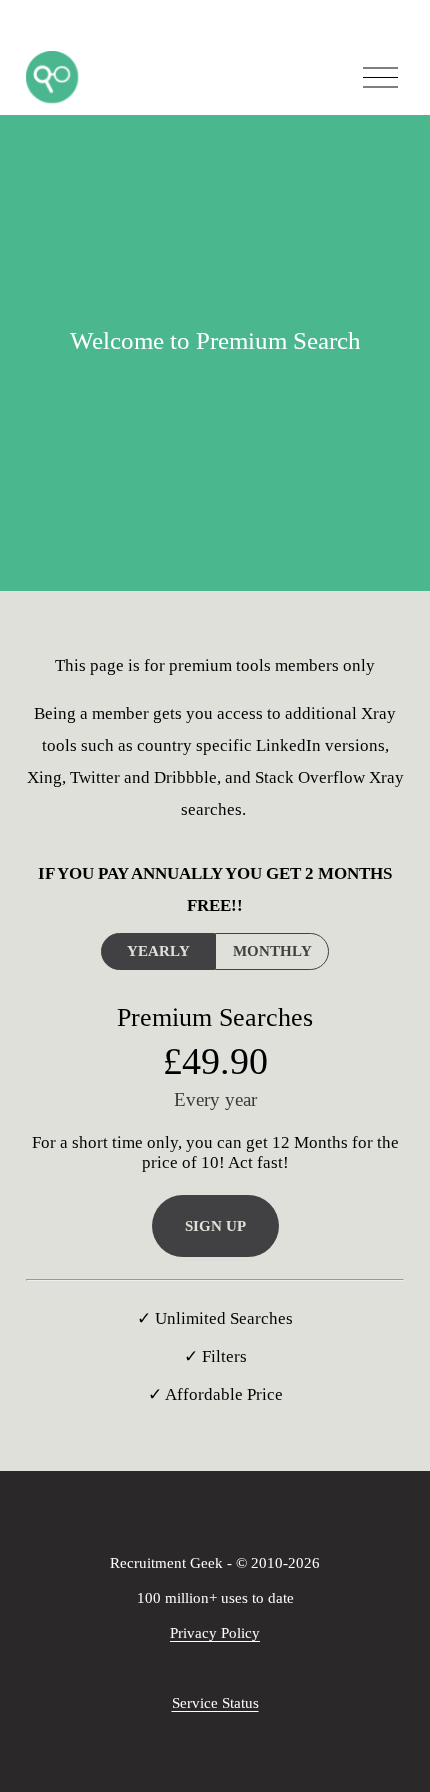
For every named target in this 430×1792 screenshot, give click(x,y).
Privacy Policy (215, 1633)
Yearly (158, 951)
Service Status (215, 1703)
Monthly (272, 951)
